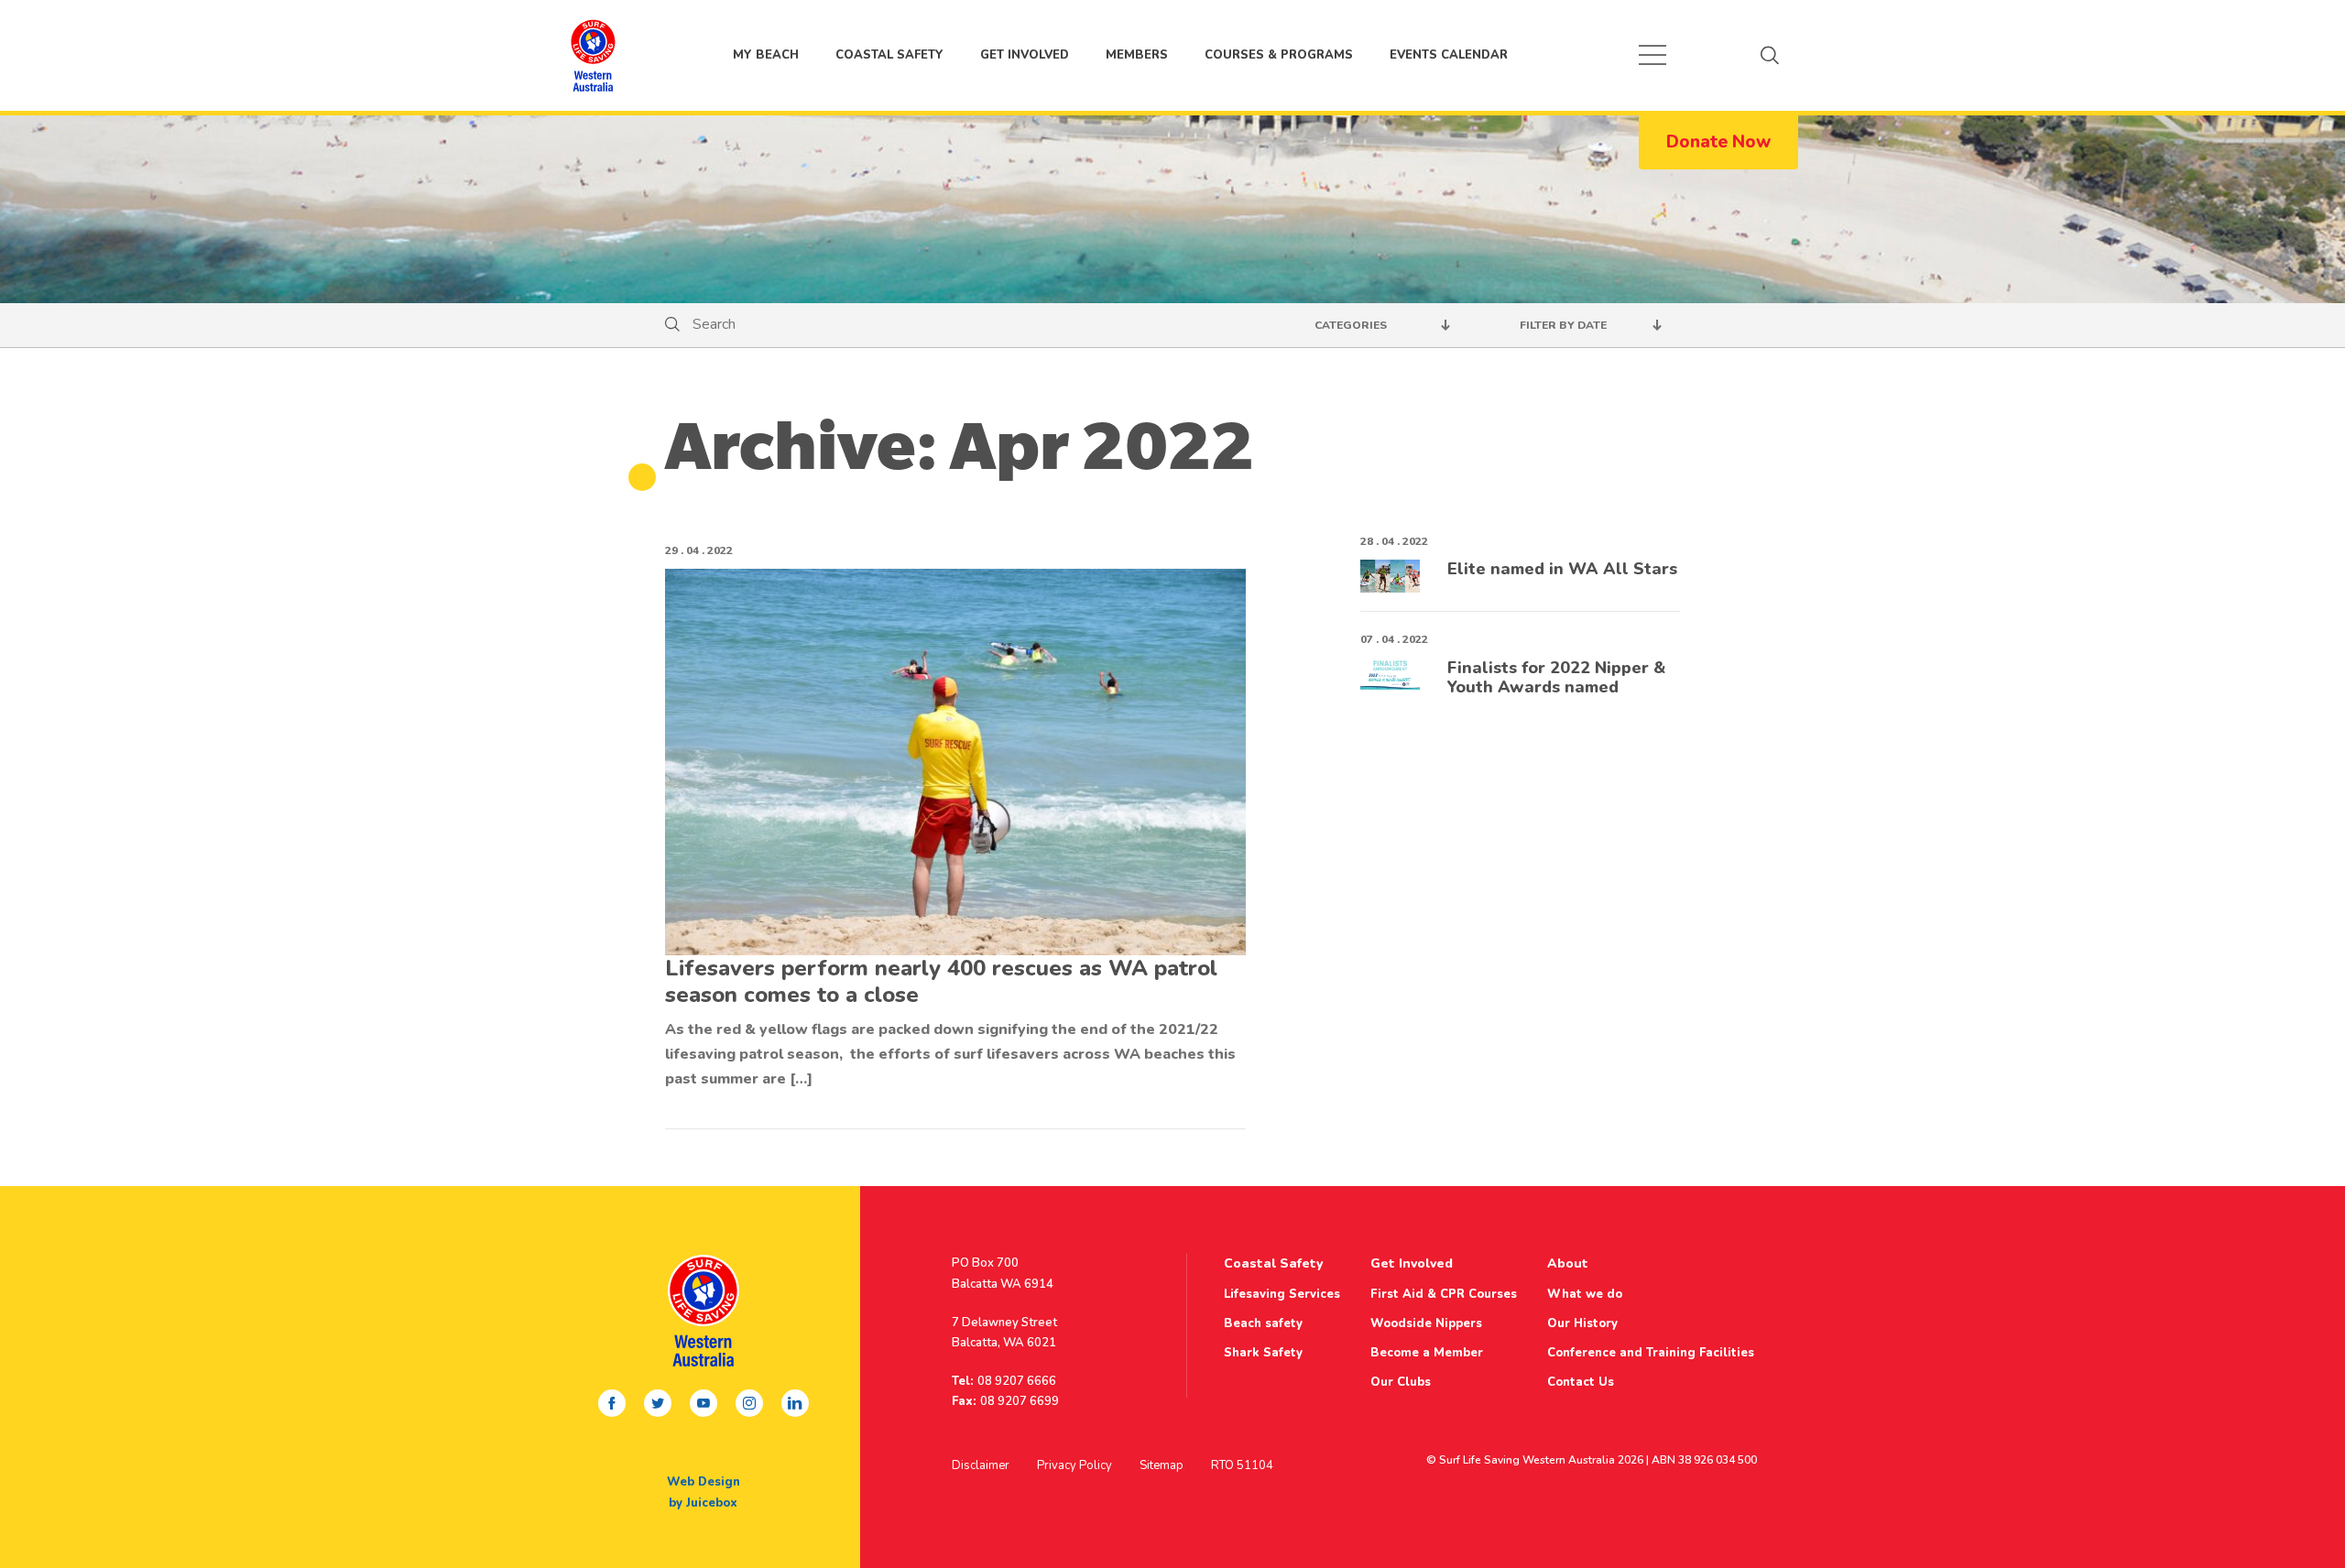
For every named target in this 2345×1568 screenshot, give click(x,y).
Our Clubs (1401, 1382)
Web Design (703, 1482)
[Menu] (1652, 55)
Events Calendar (1449, 55)
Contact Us (1581, 1382)
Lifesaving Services (1282, 1294)
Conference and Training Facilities (1651, 1353)
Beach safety (1263, 1323)
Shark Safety (1263, 1353)
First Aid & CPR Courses (1444, 1294)
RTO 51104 (1242, 1465)
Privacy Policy (1074, 1465)
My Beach (593, 55)
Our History (1582, 1323)
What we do (1585, 1294)
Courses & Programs (1279, 55)
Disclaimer (981, 1465)
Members (1137, 55)
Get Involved (1025, 55)
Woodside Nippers (1426, 1323)
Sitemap (1162, 1465)
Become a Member (1427, 1353)
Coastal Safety (889, 55)
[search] (1770, 55)
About (1568, 1263)
